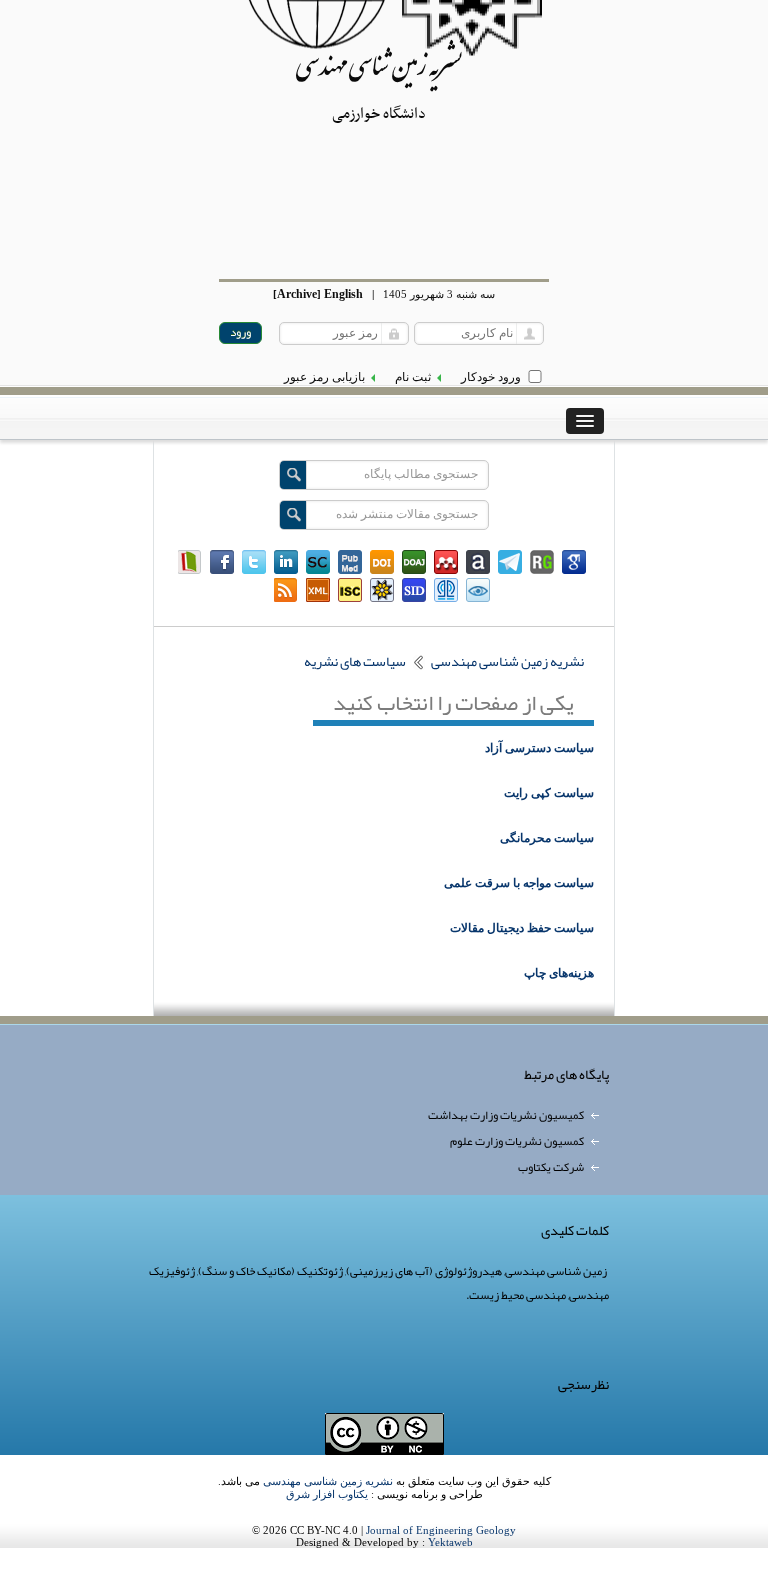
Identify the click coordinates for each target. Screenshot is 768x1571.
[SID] (414, 590)
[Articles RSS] (286, 590)
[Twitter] (254, 562)
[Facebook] (222, 562)
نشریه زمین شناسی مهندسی (328, 1481)
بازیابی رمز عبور (324, 377)
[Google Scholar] (574, 562)
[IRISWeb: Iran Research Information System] (478, 590)
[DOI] (382, 562)
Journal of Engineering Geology (441, 1530)
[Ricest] (382, 590)
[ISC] (350, 590)
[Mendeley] (446, 562)
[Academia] (478, 562)
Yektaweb (450, 1542)
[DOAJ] (414, 562)
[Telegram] (510, 562)
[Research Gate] (542, 562)
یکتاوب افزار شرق (327, 1494)
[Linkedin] (286, 562)
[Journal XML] (318, 590)
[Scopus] (318, 562)
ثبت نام (413, 377)
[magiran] (190, 562)
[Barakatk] (446, 590)
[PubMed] (350, 562)
